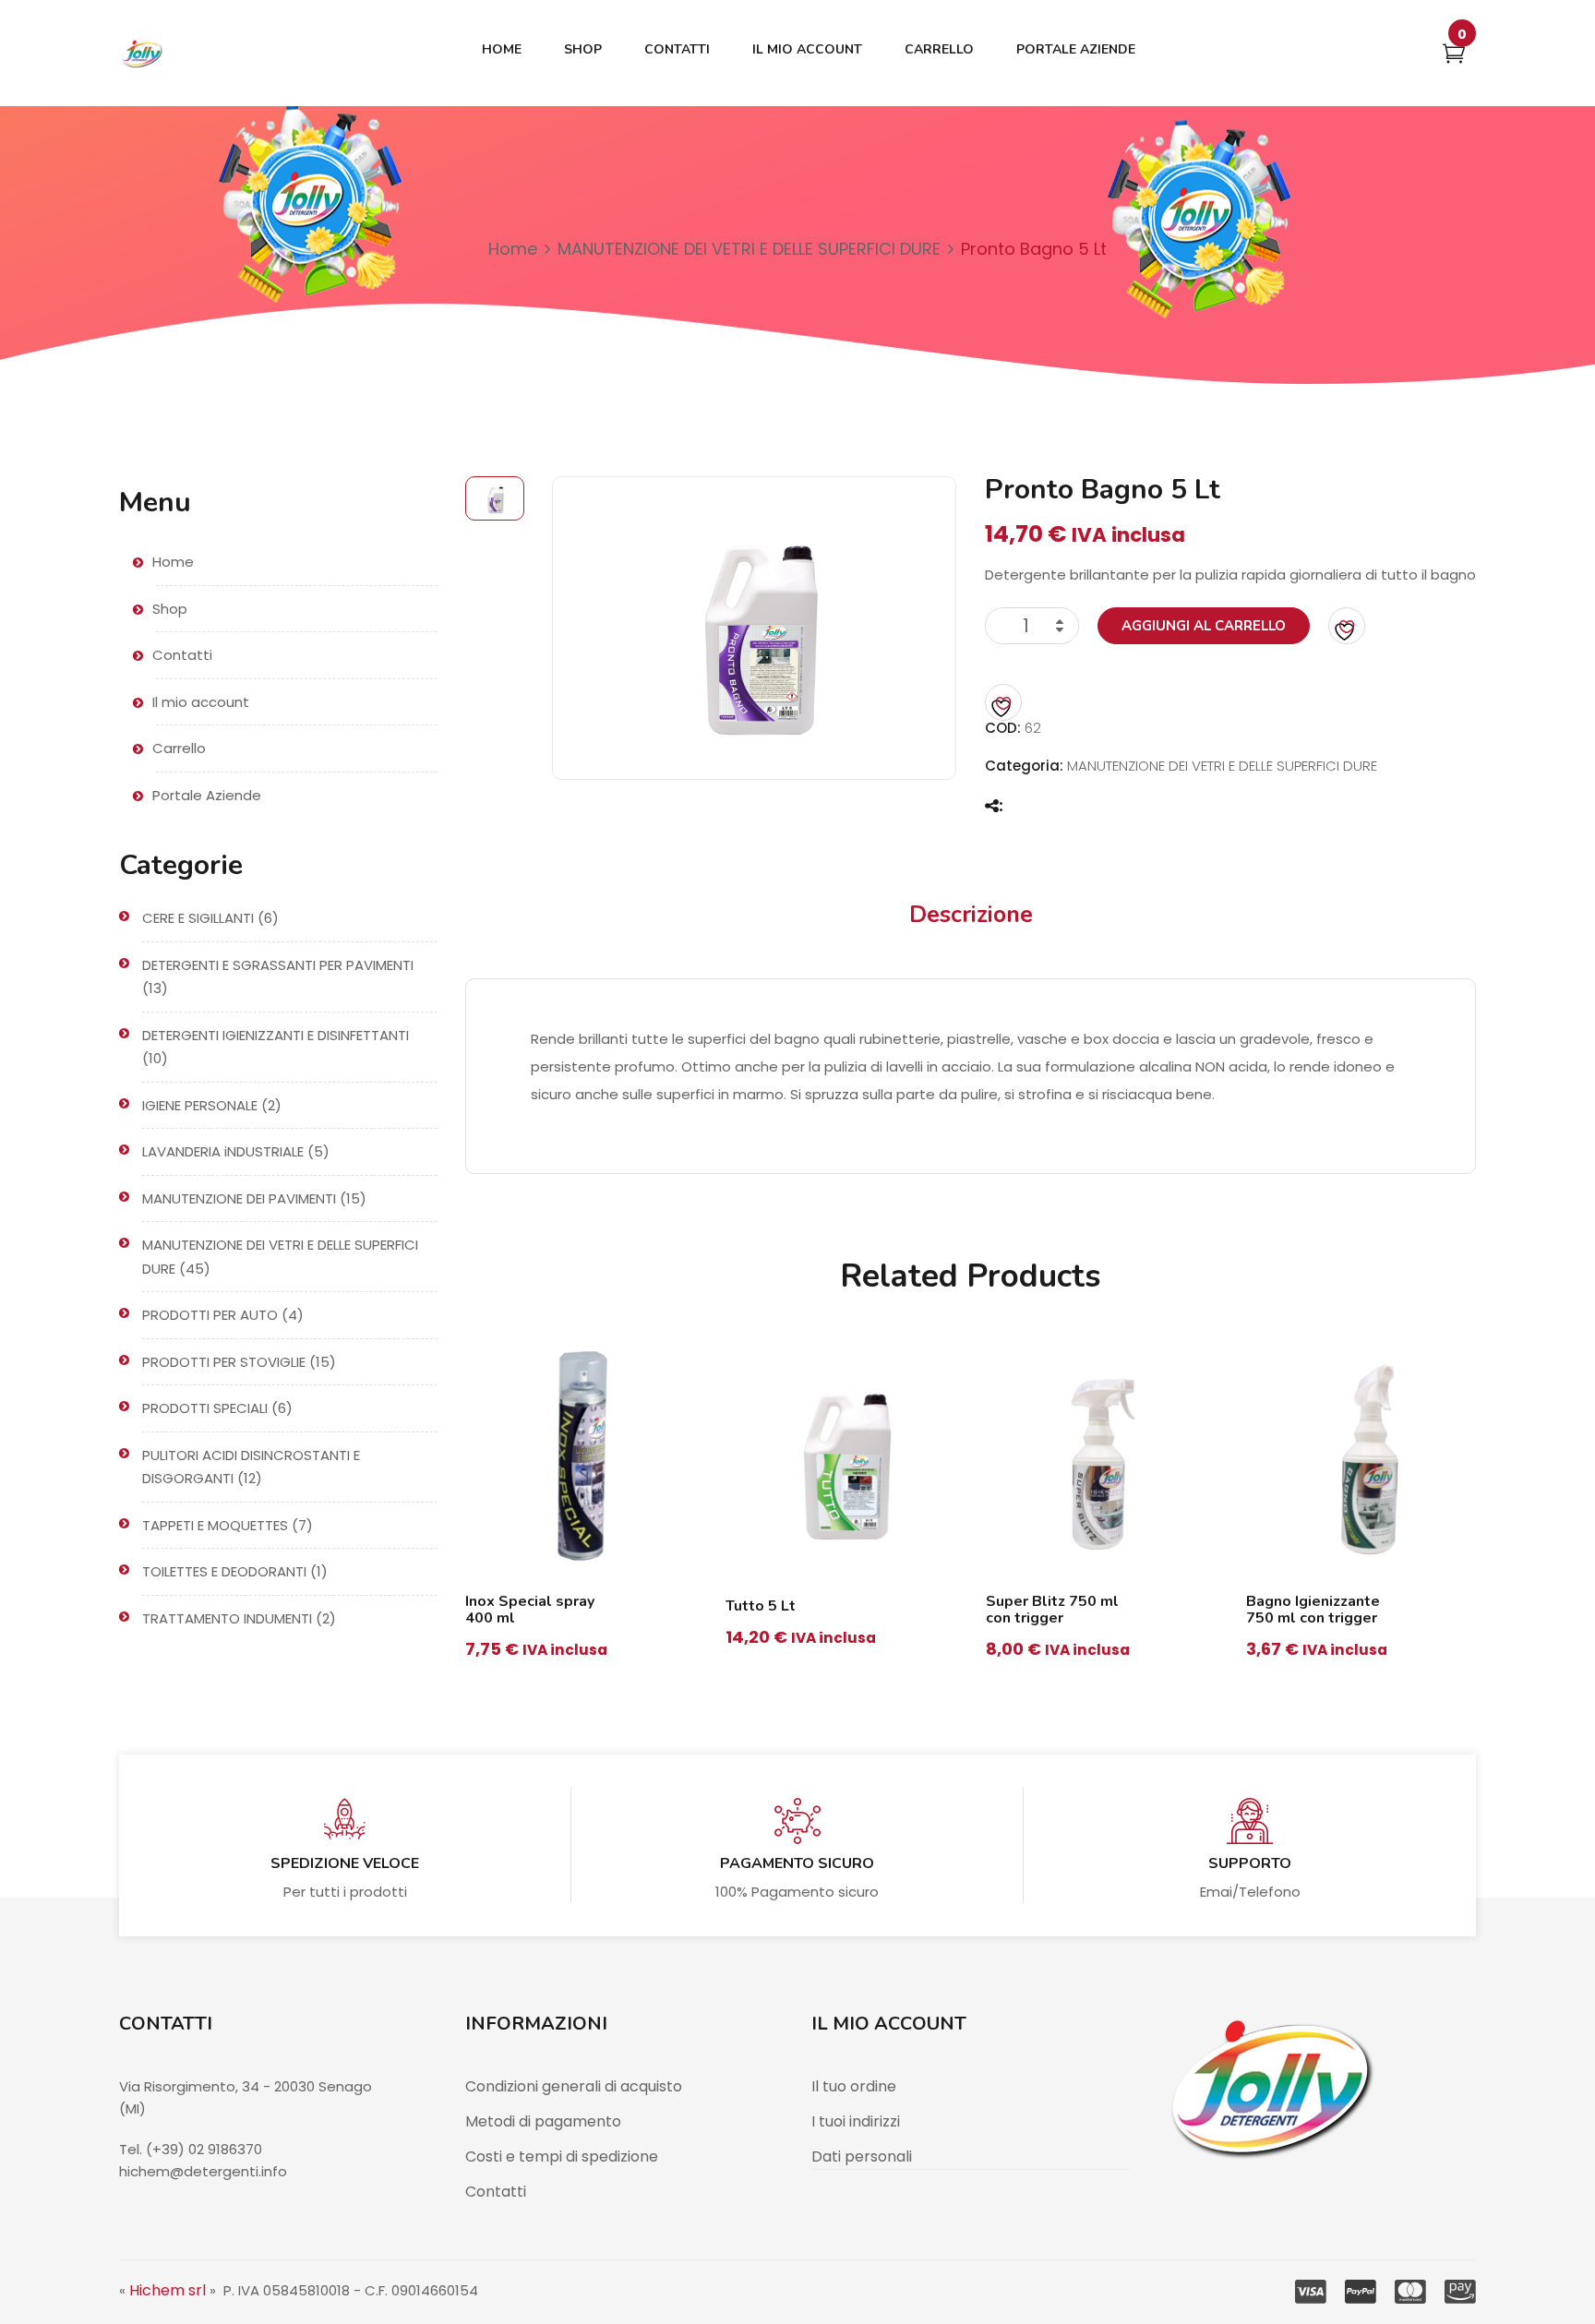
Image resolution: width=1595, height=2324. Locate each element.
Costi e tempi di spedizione (562, 2156)
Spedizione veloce (345, 1863)
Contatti (496, 2192)
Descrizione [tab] (971, 915)
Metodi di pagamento (543, 2121)
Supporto (1250, 1863)
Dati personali (862, 2156)
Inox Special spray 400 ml (530, 1610)
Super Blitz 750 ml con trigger (1052, 1610)
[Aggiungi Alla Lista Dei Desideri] (1347, 626)
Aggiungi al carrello (1204, 626)
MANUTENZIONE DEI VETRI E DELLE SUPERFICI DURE (749, 249)
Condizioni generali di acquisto (574, 2086)
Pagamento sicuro (797, 1863)
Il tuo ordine (854, 2086)
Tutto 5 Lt (761, 1606)
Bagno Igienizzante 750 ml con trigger (1313, 1610)
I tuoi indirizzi (856, 2121)
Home (513, 249)
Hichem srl (168, 2290)
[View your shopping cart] (1454, 57)
